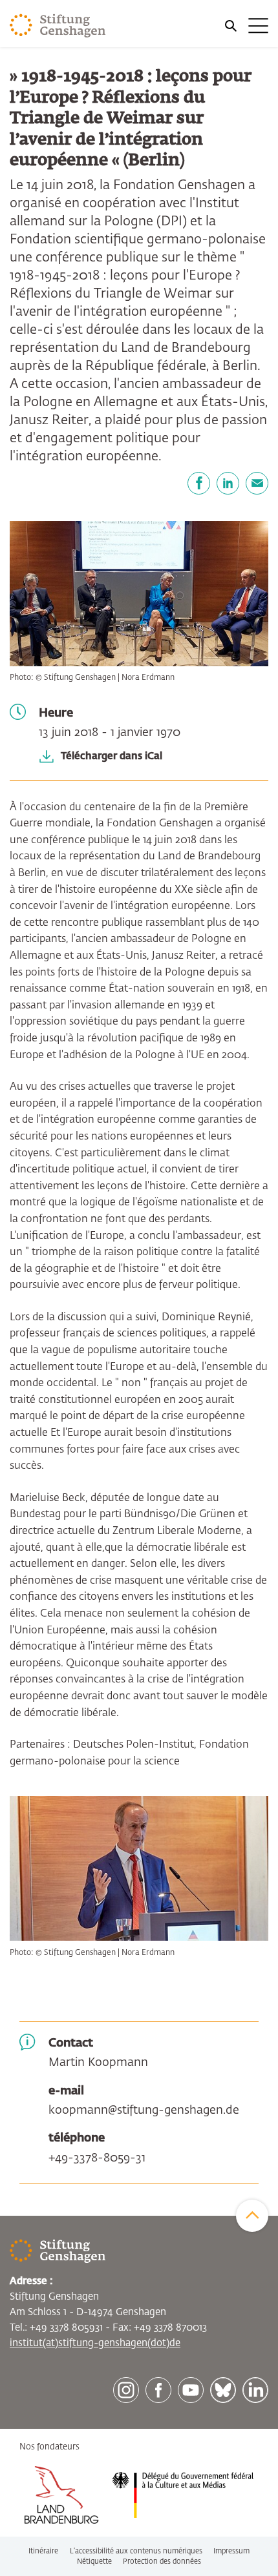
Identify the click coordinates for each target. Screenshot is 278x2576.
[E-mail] (257, 483)
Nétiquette (94, 2561)
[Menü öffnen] (246, 26)
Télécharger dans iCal (112, 756)
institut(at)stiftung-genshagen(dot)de (95, 2343)
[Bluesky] (223, 2390)
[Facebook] (199, 483)
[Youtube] (191, 2390)
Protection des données (162, 2561)
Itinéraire (43, 2551)
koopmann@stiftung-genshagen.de (144, 2111)
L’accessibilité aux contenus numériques (136, 2551)
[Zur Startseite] (58, 26)
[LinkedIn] (228, 483)
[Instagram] (126, 2390)
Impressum (231, 2551)
